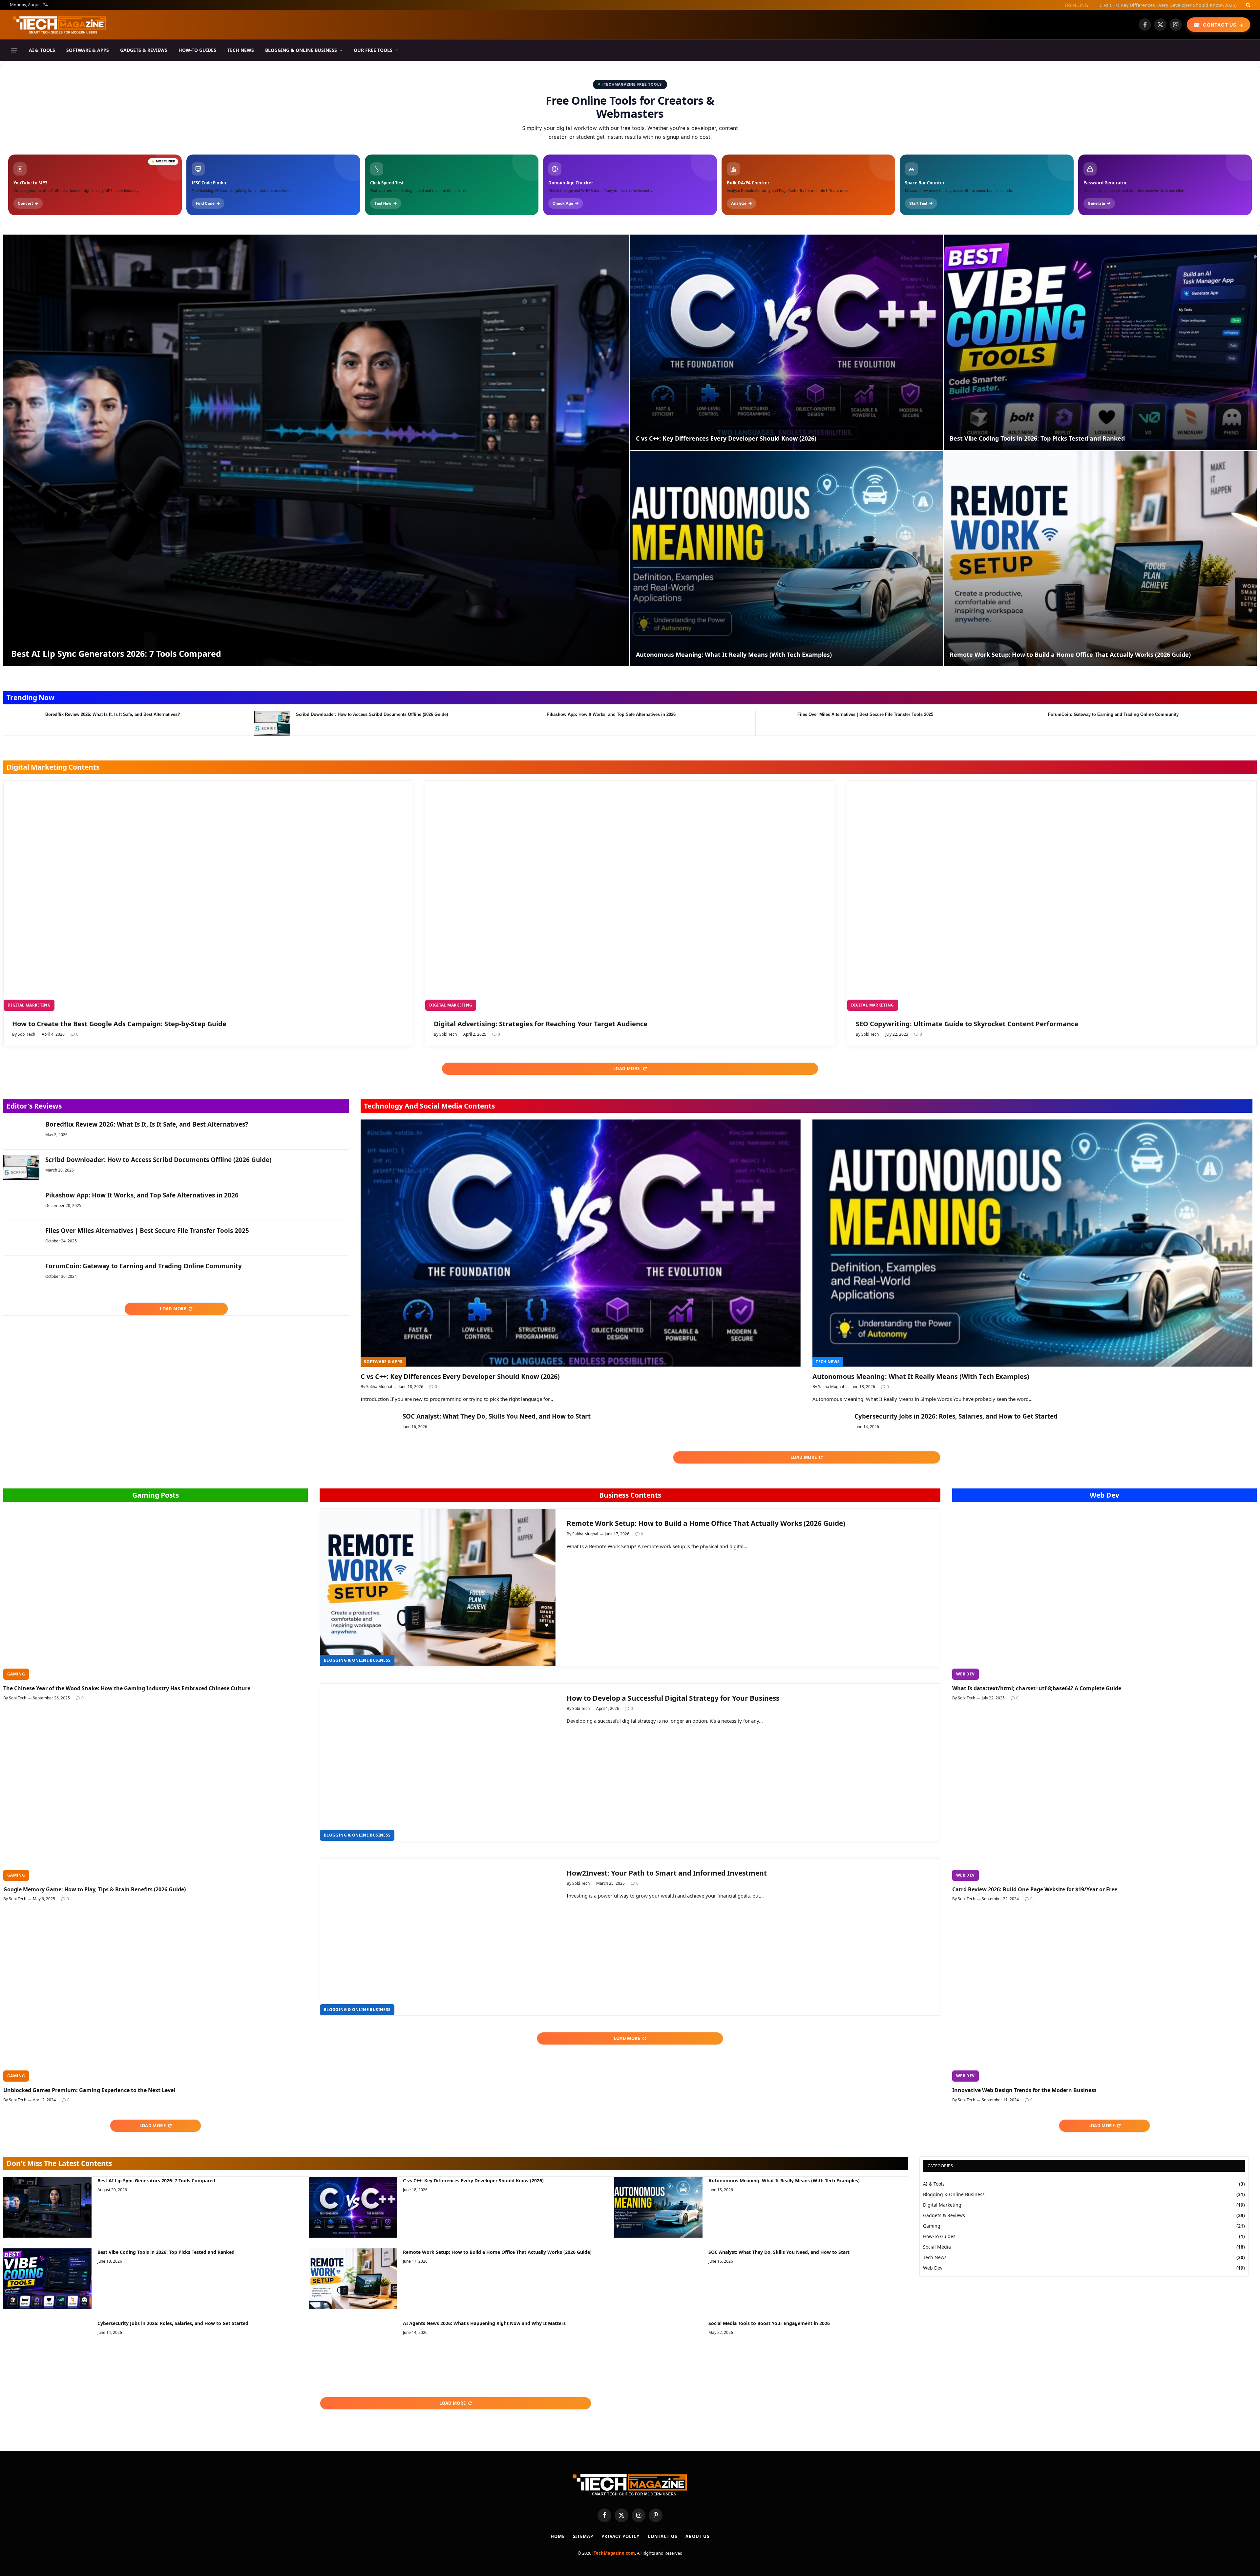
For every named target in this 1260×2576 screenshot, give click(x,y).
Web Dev (1104, 1495)
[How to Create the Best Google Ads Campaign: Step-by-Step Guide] (208, 896)
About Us (697, 2536)
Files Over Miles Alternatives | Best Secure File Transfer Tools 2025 (865, 714)
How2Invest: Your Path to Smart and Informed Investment (667, 1873)
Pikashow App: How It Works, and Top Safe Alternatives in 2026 (611, 714)
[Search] (1247, 5)
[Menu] (14, 50)
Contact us (662, 2536)
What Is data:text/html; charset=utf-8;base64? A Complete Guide (1037, 1688)
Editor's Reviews (34, 1106)
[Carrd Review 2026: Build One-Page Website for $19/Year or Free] (1104, 1795)
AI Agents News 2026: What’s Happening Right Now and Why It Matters (484, 2323)
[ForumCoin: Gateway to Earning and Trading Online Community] (1024, 723)
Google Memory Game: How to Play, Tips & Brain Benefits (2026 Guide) (94, 1890)
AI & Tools (42, 50)
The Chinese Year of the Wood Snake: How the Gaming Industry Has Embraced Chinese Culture (127, 1688)
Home (558, 2536)
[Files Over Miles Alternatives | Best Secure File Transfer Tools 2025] (773, 723)
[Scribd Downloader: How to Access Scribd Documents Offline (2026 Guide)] (272, 723)
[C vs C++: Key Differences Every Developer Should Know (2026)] (787, 342)
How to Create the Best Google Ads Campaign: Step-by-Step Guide (119, 1024)
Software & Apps (88, 50)
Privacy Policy (620, 2536)
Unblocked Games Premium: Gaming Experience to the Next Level (89, 2090)
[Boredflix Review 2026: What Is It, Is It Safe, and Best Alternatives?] (21, 723)
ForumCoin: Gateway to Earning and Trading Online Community (1113, 714)
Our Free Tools (373, 50)
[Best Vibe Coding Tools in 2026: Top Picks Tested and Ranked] (1100, 342)
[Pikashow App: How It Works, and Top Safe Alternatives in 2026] (523, 723)
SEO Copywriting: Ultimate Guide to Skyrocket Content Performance (967, 1024)
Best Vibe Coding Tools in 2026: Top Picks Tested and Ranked (1037, 438)
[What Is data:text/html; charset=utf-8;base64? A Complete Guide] (1104, 1594)
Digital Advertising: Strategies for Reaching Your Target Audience (541, 1024)
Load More (627, 1069)
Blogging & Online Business (301, 50)
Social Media (937, 2247)
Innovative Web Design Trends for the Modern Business (1024, 2090)
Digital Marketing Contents (53, 767)
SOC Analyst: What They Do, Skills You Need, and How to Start (497, 1416)
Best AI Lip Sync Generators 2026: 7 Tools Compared (116, 654)
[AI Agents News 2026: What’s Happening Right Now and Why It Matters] (353, 2350)
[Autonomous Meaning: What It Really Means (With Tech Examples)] (787, 559)
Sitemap (583, 2536)
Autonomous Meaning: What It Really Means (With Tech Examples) (1163, 5)
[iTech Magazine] (60, 25)
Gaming (16, 1674)
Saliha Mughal (379, 1387)
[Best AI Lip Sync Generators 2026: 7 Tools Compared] (316, 450)
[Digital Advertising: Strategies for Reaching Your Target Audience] (630, 896)
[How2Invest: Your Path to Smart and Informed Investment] (438, 1937)
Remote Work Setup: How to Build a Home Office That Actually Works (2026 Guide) (1070, 655)
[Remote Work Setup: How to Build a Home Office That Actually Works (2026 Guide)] (1100, 559)
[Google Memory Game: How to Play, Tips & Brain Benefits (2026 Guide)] (156, 1795)
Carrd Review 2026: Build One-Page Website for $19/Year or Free (1035, 1890)
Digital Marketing (29, 1005)
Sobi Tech (26, 1034)
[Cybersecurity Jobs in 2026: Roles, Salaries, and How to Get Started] (830, 1424)
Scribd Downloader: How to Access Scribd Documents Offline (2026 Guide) (372, 714)
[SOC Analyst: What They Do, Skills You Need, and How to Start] (379, 1424)
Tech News (241, 50)
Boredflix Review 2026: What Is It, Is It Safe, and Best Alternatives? (113, 714)
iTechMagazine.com (614, 2553)
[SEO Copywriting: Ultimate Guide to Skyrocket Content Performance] (1052, 896)
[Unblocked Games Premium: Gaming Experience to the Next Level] (156, 1996)
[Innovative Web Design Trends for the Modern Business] (1104, 1996)
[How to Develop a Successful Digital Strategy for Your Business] (438, 1762)
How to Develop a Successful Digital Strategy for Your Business (673, 1698)
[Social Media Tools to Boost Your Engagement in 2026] (658, 2350)
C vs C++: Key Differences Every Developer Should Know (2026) (726, 438)
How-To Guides (197, 50)
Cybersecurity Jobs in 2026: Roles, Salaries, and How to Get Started (956, 1416)
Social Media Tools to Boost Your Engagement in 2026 (769, 2323)
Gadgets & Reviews (144, 50)
